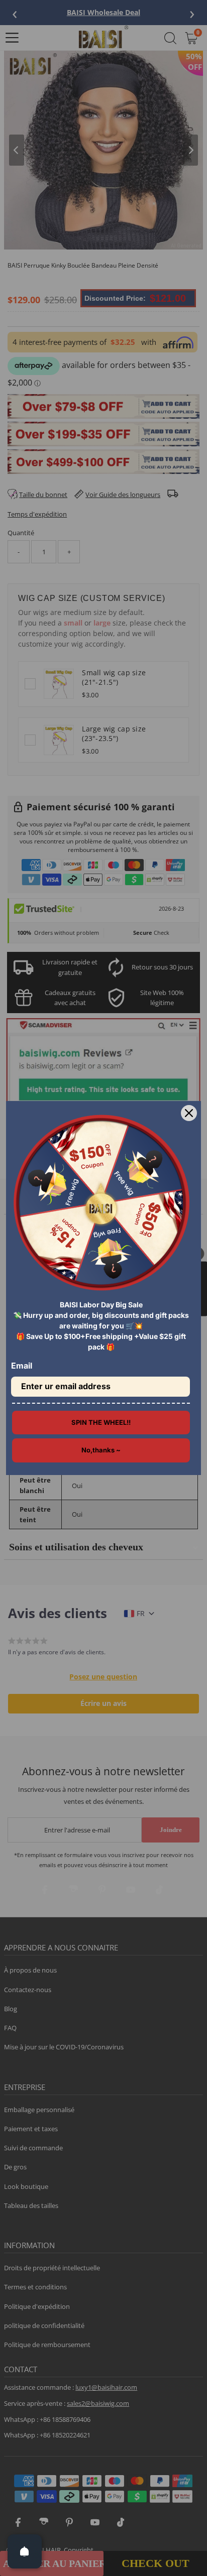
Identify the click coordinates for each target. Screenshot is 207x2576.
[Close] (189, 1113)
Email (22, 1366)
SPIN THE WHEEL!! (101, 1422)
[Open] (25, 2551)
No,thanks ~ (101, 1450)
